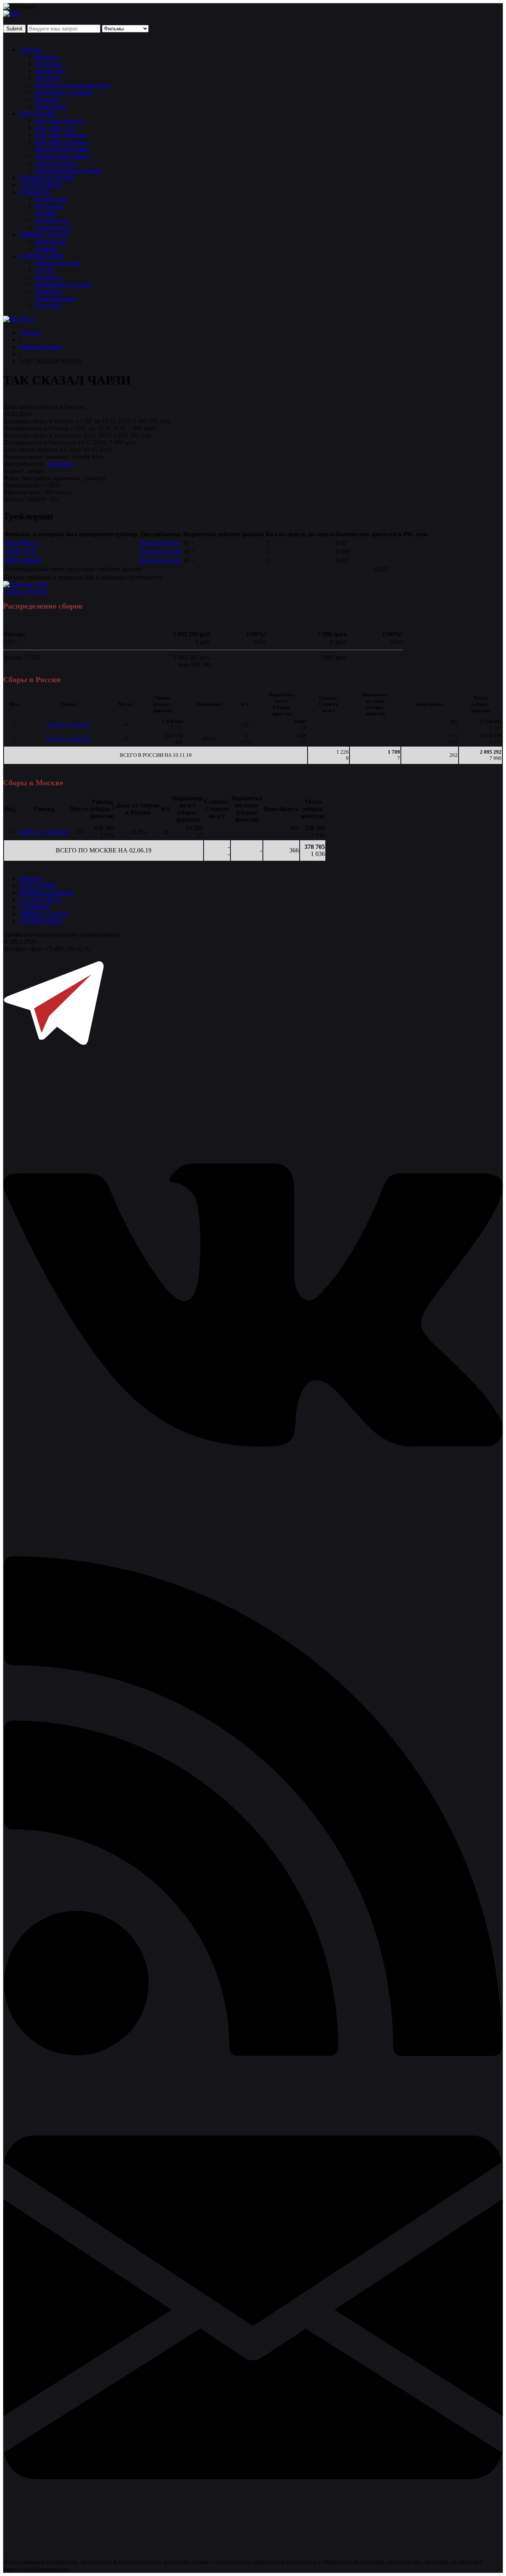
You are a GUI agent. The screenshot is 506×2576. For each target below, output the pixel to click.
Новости (31, 50)
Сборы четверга (56, 163)
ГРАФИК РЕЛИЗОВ (47, 178)
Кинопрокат (51, 199)
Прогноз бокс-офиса (62, 156)
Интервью (49, 64)
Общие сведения (57, 263)
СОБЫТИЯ (35, 192)
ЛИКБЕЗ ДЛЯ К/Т (44, 235)
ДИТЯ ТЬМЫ (23, 560)
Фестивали (50, 206)
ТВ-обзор (47, 78)
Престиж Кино (159, 543)
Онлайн (45, 213)
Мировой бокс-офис (62, 149)
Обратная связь (55, 299)
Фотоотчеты (51, 220)
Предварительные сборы (68, 171)
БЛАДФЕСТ (22, 543)
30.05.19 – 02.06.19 (68, 725)
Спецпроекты (53, 227)
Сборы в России (25, 591)
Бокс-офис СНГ (56, 128)
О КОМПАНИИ (41, 256)
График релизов (40, 347)
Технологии (51, 107)
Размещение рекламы (64, 284)
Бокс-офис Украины (62, 142)
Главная (30, 333)
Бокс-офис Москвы (61, 135)
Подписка (48, 306)
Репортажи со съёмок (64, 92)
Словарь (46, 249)
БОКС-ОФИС (38, 114)
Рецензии (48, 99)
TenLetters (59, 464)
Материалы (50, 242)
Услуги (44, 270)
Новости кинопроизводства (72, 85)
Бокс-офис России (59, 121)
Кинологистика (160, 552)
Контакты (48, 277)
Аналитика (50, 71)
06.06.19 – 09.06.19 (68, 739)
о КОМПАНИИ (41, 921)
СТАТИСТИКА (41, 185)
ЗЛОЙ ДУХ (20, 552)
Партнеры (48, 291)
